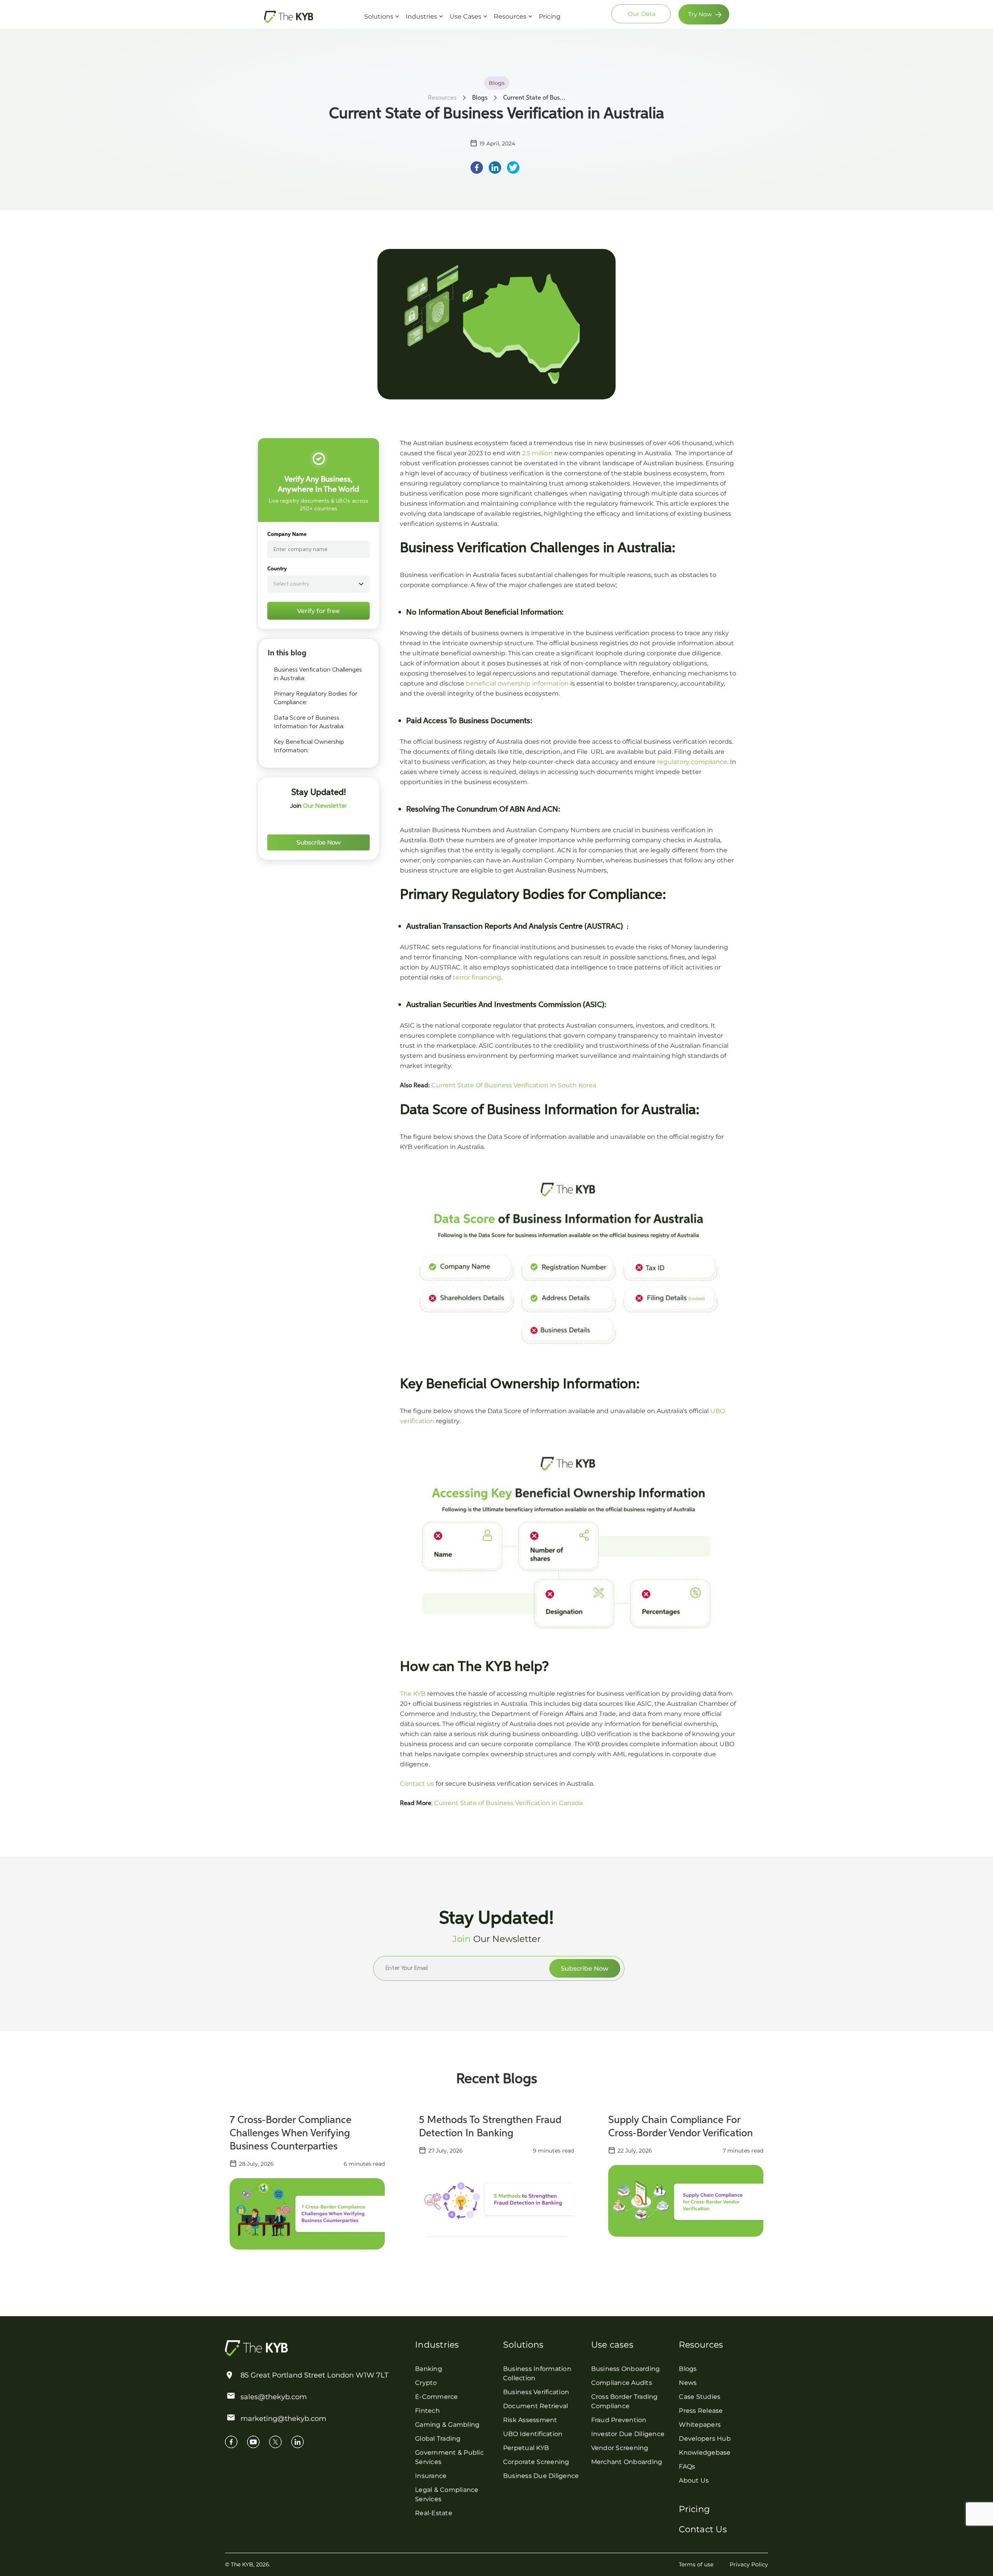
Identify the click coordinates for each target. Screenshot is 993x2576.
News (688, 2383)
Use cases (612, 2345)
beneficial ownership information (517, 683)
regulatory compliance (692, 762)
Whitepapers (700, 2425)
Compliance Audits (622, 2383)
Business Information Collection (537, 2373)
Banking (429, 2369)
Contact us (417, 1784)
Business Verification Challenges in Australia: (318, 674)
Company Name (287, 534)
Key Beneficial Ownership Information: (309, 746)
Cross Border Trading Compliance (625, 2401)
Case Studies (700, 2397)
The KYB (413, 1694)
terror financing (477, 977)
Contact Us (703, 2529)
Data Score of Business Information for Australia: (310, 722)
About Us (694, 2480)
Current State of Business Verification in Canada (508, 1803)
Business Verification (536, 2392)
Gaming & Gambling (447, 2425)
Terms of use (696, 2564)
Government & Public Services (449, 2457)
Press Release (701, 2411)
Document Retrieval (536, 2406)
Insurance (431, 2476)
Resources (510, 16)
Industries (421, 16)
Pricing (550, 16)
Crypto (426, 2383)
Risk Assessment (530, 2420)
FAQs (687, 2466)
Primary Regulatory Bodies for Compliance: (316, 698)
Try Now (700, 14)
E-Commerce (437, 2397)
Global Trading (438, 2439)
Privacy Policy (749, 2564)
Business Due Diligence (541, 2476)
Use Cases (465, 16)
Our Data (642, 14)
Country (277, 569)
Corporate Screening (536, 2462)
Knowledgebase (705, 2452)
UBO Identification (533, 2434)
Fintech (427, 2411)
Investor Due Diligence (628, 2434)
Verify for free (318, 611)
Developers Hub (705, 2439)
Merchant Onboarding (627, 2462)
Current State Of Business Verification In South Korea (514, 1085)
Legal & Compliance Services (447, 2494)
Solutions (379, 16)
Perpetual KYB (526, 2448)
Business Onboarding (626, 2369)
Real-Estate (434, 2513)
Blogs (688, 2369)
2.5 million (537, 453)
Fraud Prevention (619, 2420)
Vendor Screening (620, 2448)
